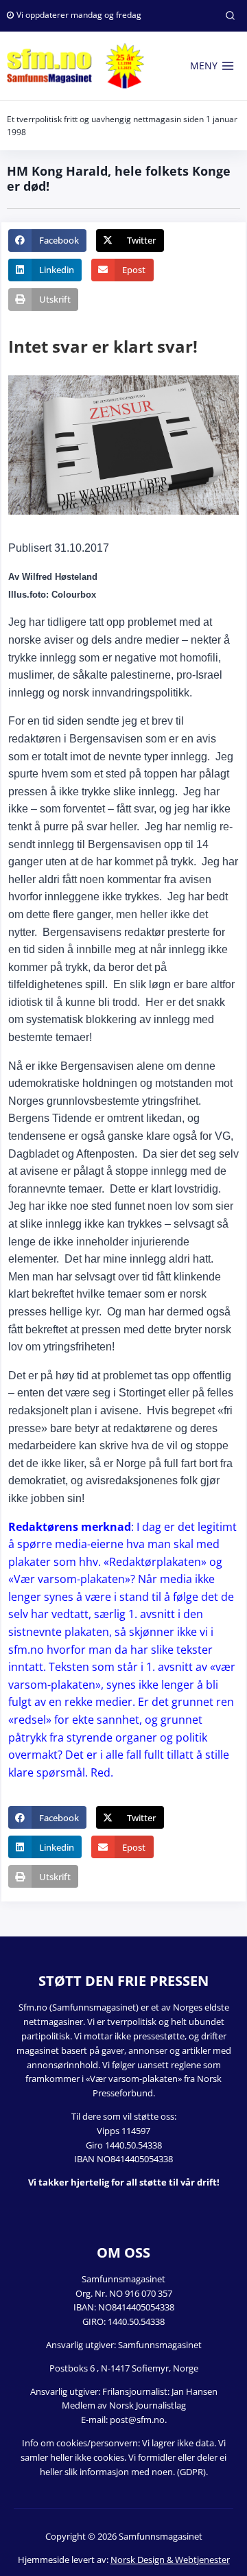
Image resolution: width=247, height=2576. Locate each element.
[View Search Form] (230, 16)
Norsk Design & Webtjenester (170, 2560)
